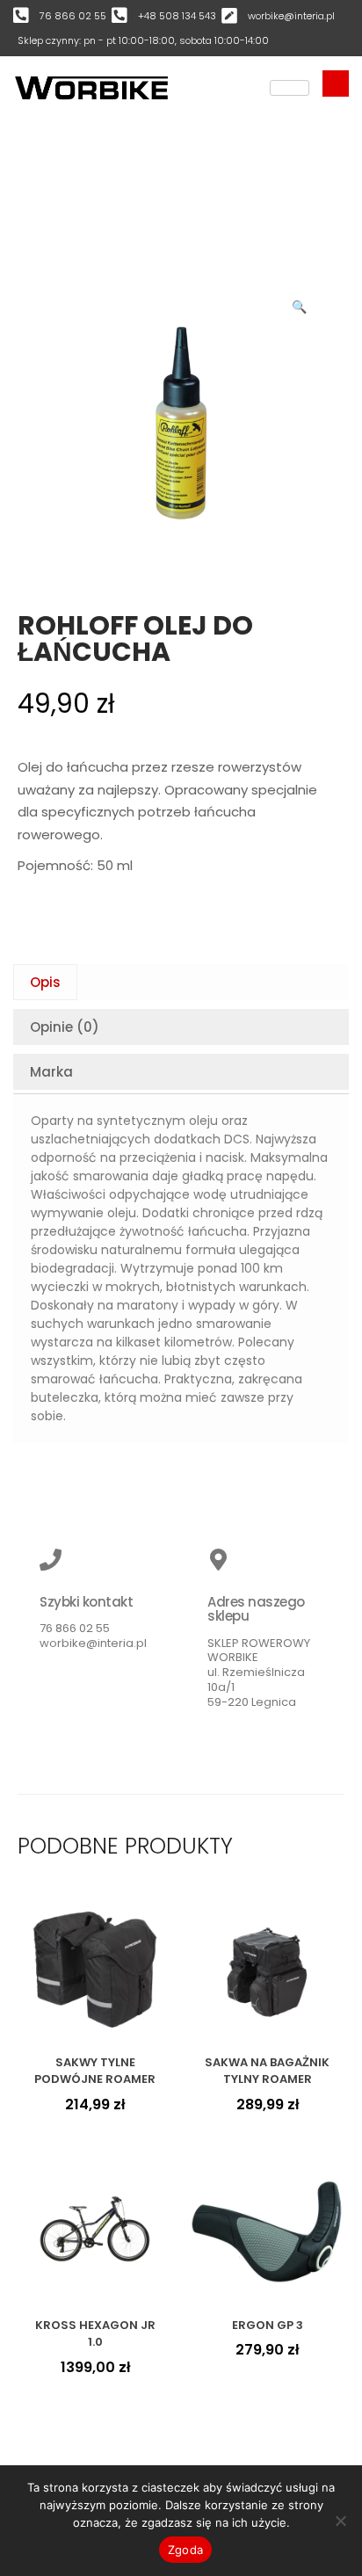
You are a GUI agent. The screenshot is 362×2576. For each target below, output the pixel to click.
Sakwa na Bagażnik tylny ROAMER (267, 2071)
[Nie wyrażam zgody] (340, 2521)
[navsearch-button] (336, 83)
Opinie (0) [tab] (65, 1027)
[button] (300, 303)
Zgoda (185, 2550)
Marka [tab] (51, 1072)
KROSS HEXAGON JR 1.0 (95, 2334)
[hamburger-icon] (290, 88)
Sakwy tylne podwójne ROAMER (95, 2071)
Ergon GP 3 (268, 2325)
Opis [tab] (45, 982)
